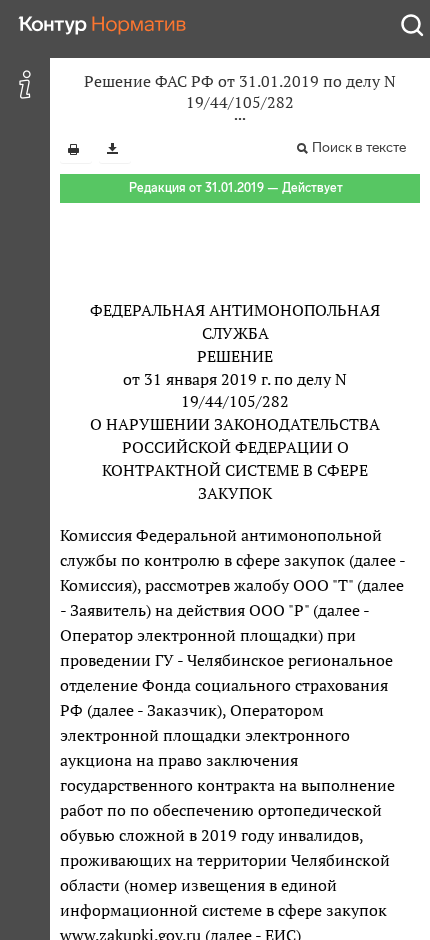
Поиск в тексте (359, 147)
